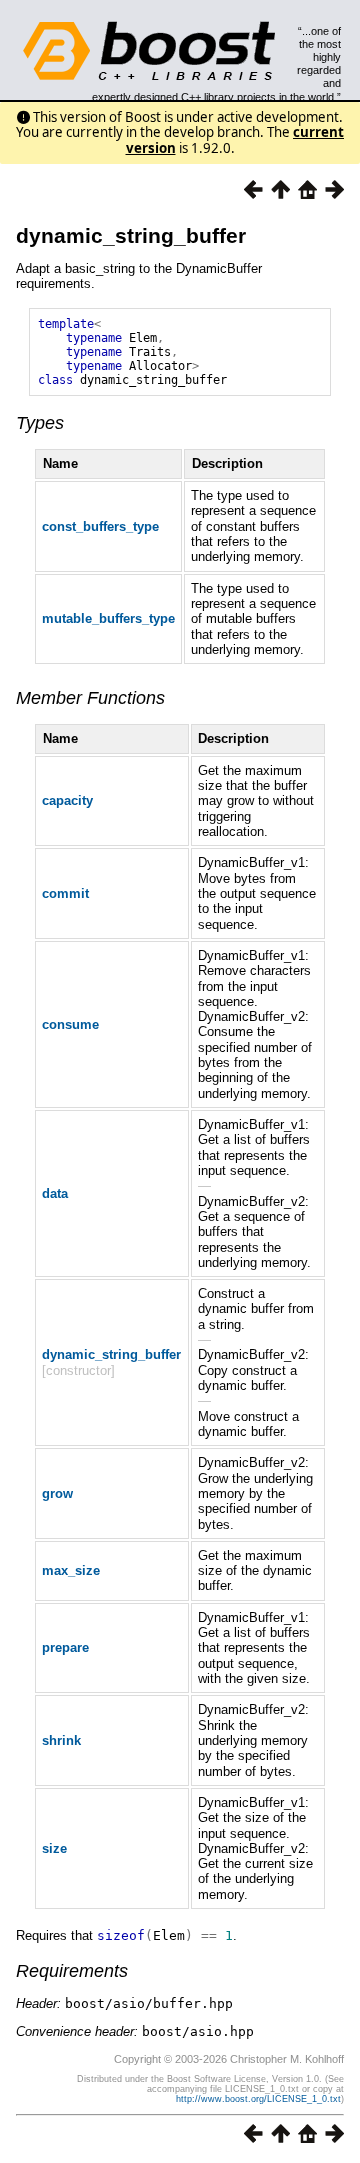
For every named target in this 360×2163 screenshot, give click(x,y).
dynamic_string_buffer (131, 235)
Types (40, 423)
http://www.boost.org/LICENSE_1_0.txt (258, 2099)
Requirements (72, 1971)
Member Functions (90, 698)
